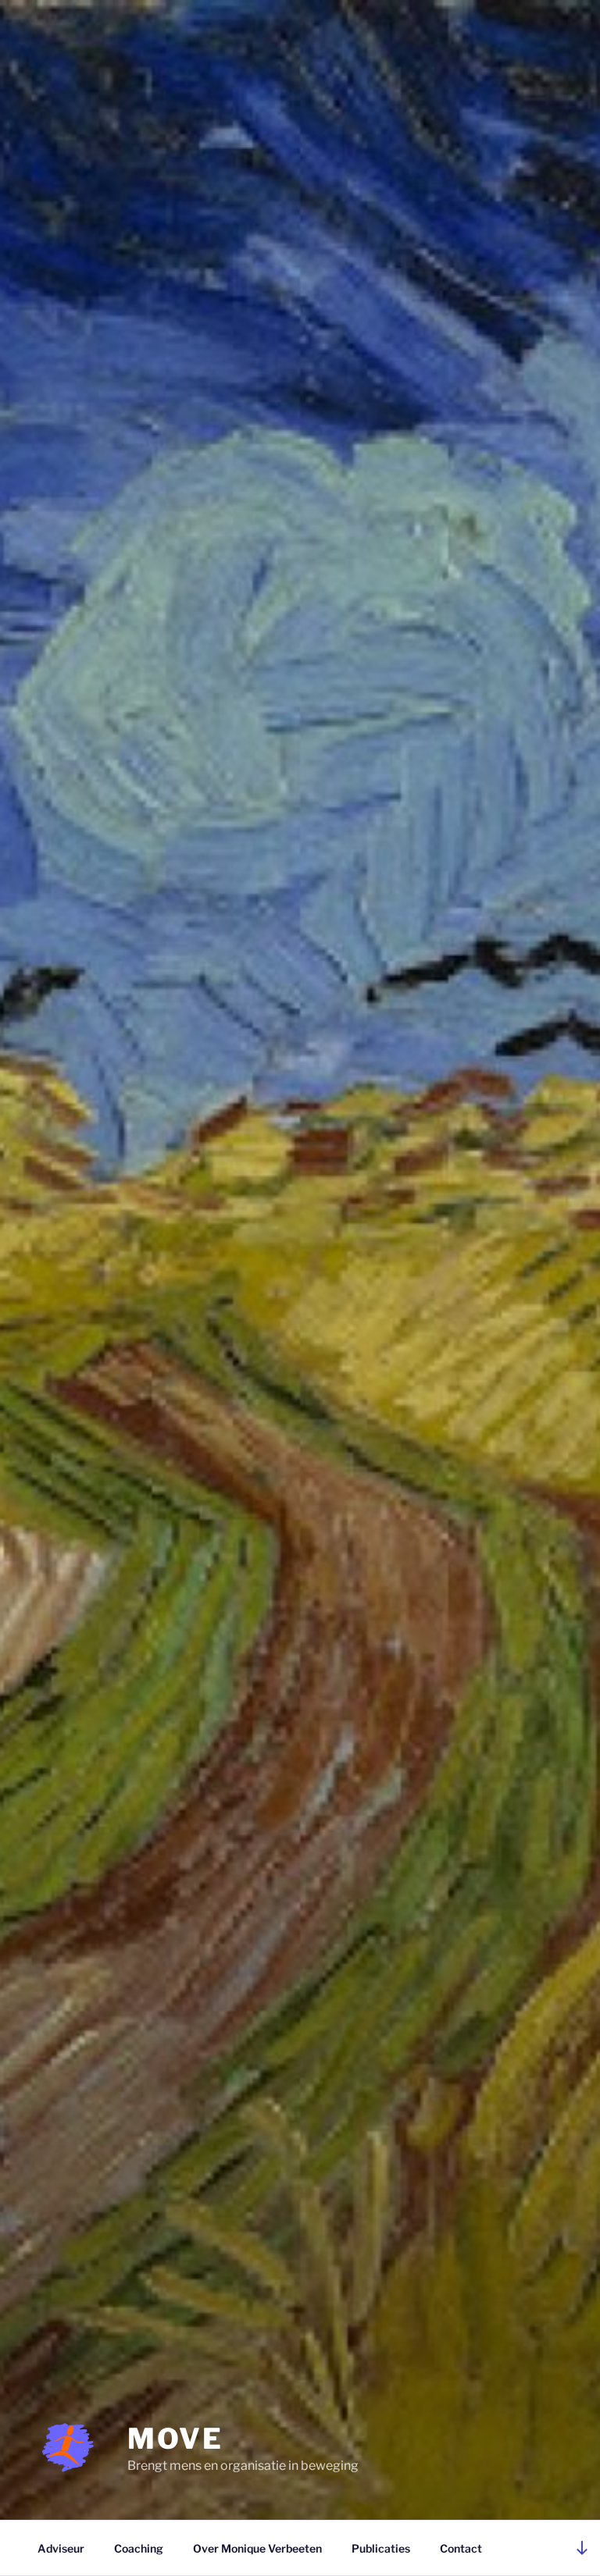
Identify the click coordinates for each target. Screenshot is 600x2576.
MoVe (176, 2439)
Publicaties (381, 2548)
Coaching (139, 2548)
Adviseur (61, 2548)
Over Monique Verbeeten (257, 2548)
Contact (461, 2548)
